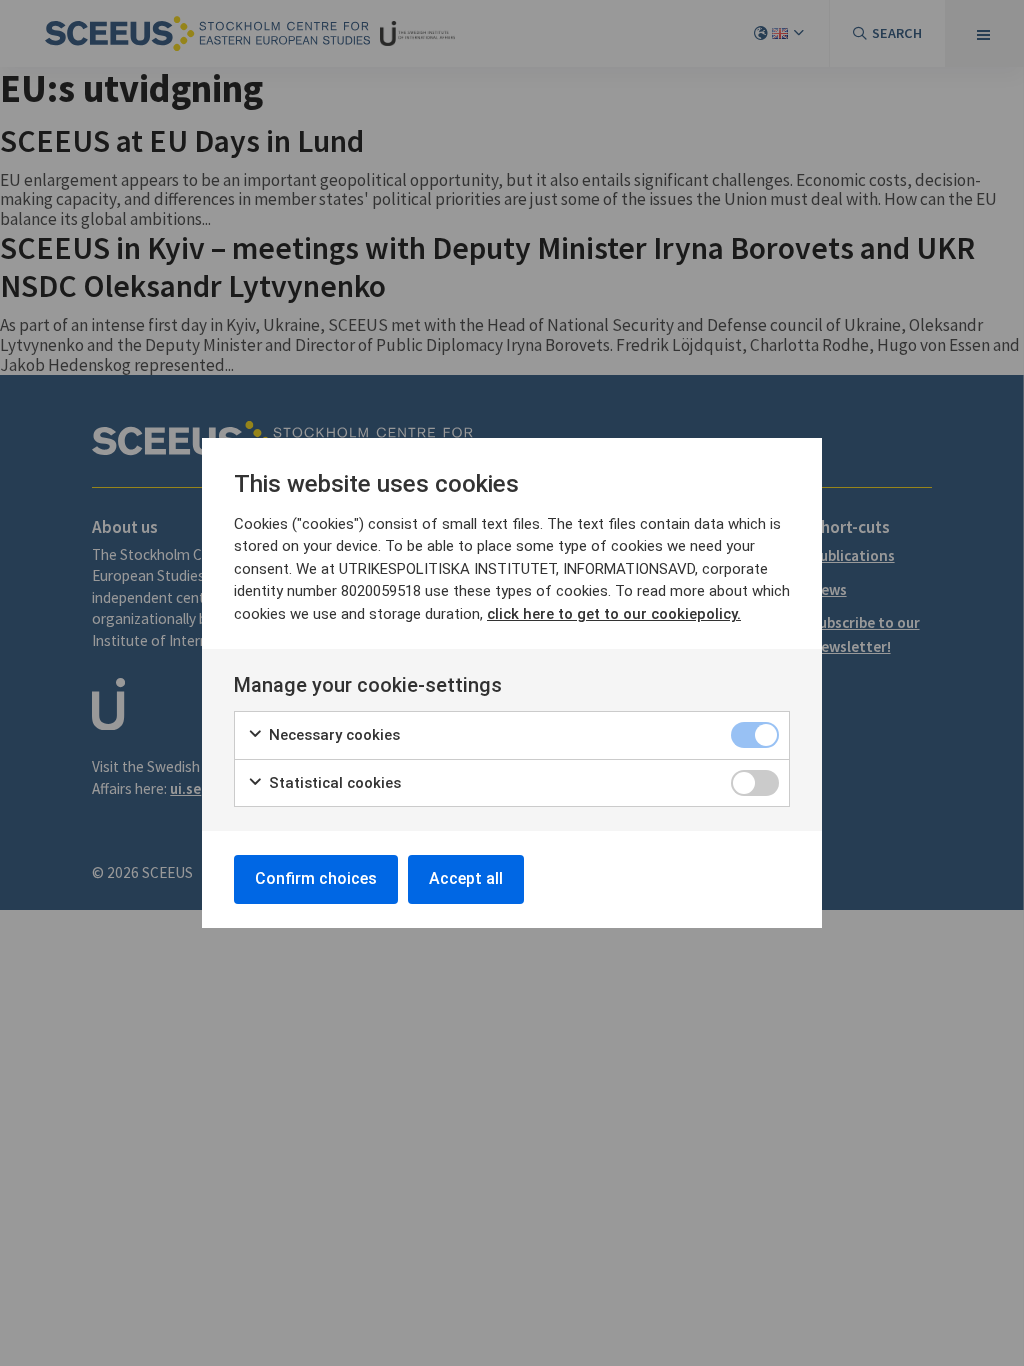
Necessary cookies (332, 735)
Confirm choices (316, 878)
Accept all (466, 878)
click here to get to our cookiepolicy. (614, 614)
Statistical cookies (333, 783)
